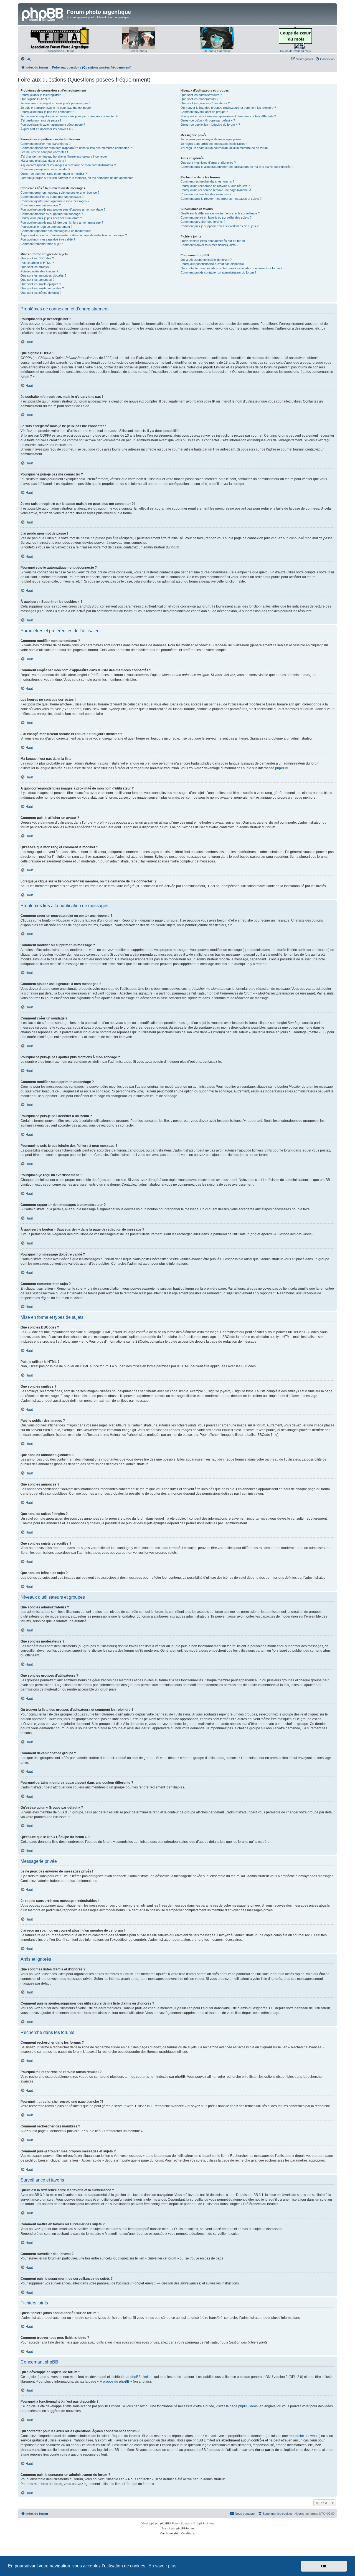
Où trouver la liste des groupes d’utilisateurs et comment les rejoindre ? (228, 108)
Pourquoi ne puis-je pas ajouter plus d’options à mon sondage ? (63, 209)
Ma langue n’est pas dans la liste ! (43, 161)
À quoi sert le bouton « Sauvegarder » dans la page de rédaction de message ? (74, 235)
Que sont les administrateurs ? (201, 95)
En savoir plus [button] (162, 2566)
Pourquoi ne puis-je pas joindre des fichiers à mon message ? (62, 222)
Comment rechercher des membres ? (206, 194)
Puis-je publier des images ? (39, 271)
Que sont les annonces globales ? (43, 275)
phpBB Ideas (248, 2406)
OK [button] (324, 2566)
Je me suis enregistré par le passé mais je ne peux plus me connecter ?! (69, 116)
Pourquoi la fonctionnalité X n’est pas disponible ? (213, 264)
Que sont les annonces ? (37, 280)
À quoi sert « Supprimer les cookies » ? (47, 129)
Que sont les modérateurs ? (199, 99)
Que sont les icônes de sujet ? (41, 293)
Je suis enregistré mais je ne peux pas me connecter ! (57, 108)
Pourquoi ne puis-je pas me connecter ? (47, 112)
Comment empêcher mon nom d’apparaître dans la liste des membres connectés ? (76, 148)
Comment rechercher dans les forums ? (207, 181)
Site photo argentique (217, 51)
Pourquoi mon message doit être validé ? (48, 239)
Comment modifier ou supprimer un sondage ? (52, 214)
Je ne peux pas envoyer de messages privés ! (212, 139)
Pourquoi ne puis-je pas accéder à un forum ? (51, 218)
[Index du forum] (43, 14)
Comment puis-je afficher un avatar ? (45, 169)
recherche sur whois (304, 2436)
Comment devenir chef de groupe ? (204, 112)
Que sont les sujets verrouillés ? (42, 288)
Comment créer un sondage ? (41, 205)
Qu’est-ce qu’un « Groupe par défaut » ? (208, 120)
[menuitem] (26, 59)
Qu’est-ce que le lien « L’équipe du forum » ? (210, 125)
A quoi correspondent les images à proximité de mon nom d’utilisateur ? (68, 165)
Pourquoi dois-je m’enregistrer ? (42, 95)
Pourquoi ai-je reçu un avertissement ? (46, 227)
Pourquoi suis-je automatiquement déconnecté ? (53, 125)
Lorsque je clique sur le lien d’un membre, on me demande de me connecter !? (78, 178)
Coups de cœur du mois (295, 51)
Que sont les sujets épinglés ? (41, 284)
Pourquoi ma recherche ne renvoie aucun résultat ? (215, 186)
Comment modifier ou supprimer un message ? (52, 197)
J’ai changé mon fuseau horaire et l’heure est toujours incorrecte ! (64, 156)
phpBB (280, 768)
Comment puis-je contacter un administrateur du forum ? (218, 272)
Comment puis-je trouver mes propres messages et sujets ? (221, 199)
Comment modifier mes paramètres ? (45, 144)
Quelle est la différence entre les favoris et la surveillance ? (220, 213)
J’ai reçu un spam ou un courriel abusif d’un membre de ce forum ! (225, 148)
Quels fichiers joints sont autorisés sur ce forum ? (214, 241)
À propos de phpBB (115, 2382)
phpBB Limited (141, 2377)
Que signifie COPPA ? (35, 99)
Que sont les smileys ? (36, 267)
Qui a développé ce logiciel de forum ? (206, 260)
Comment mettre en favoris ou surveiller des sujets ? (216, 217)
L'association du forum (60, 51)
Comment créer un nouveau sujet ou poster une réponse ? (60, 193)
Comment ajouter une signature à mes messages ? (55, 201)
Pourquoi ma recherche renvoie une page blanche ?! (216, 190)
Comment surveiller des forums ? (203, 222)
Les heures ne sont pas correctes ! (44, 152)
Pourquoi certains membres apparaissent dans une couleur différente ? (228, 116)
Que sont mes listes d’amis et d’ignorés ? (208, 163)
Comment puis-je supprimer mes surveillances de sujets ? (220, 226)
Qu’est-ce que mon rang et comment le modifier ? (54, 174)
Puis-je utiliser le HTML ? (37, 263)
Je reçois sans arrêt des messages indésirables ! (214, 144)
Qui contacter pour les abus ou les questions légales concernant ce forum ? (231, 268)
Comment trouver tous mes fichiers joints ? (209, 245)
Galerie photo (138, 51)
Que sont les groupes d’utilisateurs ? (205, 103)
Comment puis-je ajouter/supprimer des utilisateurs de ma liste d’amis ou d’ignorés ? (237, 167)
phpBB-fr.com (185, 2528)
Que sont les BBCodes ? (37, 258)
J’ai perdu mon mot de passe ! (41, 120)
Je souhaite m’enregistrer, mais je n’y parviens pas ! (55, 103)
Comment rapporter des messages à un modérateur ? (57, 231)
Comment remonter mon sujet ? (42, 244)
